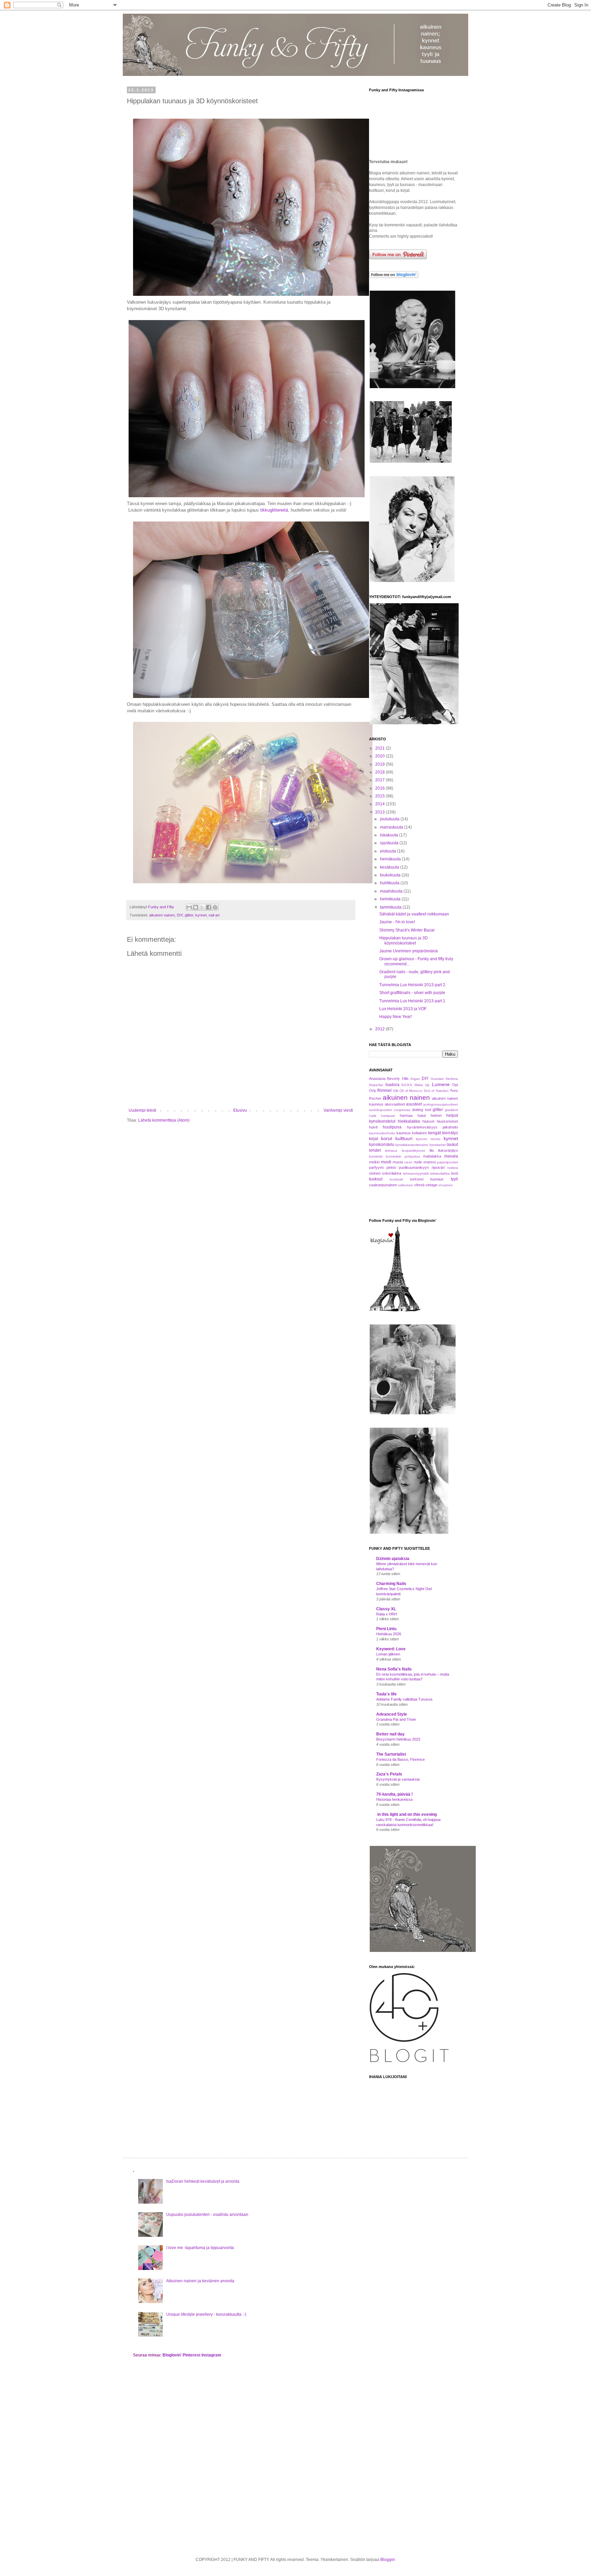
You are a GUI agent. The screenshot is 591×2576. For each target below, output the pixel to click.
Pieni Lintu (386, 1629)
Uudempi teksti (142, 1110)
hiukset (428, 1121)
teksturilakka (440, 1173)
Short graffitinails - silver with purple (412, 993)
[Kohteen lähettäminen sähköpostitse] (189, 907)
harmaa (406, 1115)
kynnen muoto (428, 1139)
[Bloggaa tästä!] (196, 907)
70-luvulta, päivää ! (395, 1794)
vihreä (419, 1185)
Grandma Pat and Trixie (396, 1719)
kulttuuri (404, 1138)
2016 (380, 788)
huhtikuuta (390, 883)
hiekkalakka (409, 1121)
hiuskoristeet (447, 1121)
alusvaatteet (395, 1104)
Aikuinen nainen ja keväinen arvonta (200, 2281)
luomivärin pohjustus (403, 1156)
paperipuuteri (448, 1162)
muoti (386, 1162)
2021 (380, 748)
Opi (455, 1085)
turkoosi (417, 1179)
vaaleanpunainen (383, 1185)
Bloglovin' (172, 2355)
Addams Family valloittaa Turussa (404, 1699)
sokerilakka (392, 1173)
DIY (180, 915)
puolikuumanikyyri (414, 1167)
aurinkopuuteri (380, 1110)
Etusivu (240, 1110)
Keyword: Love (391, 1649)
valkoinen (406, 1185)
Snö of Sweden (436, 1091)
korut (386, 1138)
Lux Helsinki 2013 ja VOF (403, 1009)
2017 (380, 780)
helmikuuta (391, 899)
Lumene (441, 1084)
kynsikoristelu (382, 1145)
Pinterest (192, 2355)
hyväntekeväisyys (422, 1127)
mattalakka (432, 1156)
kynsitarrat (438, 1145)
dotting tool (422, 1110)
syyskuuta (390, 843)
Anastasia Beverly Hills (389, 1079)
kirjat (373, 1139)
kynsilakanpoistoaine (412, 1145)
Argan (415, 1079)
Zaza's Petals (389, 1774)
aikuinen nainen (162, 915)
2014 (380, 804)
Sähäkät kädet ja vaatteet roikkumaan (414, 914)
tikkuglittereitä (274, 510)
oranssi (430, 1162)
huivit (373, 1127)
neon (408, 1162)
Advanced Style (392, 1714)
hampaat (388, 1116)
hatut (422, 1115)
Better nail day (390, 1734)
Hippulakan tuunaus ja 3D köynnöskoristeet (404, 940)
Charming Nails (391, 1584)
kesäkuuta (390, 867)
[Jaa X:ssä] (202, 907)
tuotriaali (396, 1179)
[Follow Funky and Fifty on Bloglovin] (394, 277)
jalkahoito (450, 1127)
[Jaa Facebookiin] (209, 907)
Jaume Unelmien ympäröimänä (409, 951)
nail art (214, 915)
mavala (451, 1156)
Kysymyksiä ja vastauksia (398, 1779)
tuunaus (437, 1179)
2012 (380, 1029)
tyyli (454, 1179)
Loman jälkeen (388, 1654)
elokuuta (389, 851)
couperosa (402, 1110)
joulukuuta (390, 819)
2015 (380, 796)
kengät (435, 1133)
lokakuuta (390, 835)
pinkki (391, 1167)
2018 (380, 772)
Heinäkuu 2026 (389, 1634)
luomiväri (376, 1156)
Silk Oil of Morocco (408, 1091)
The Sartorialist (391, 1754)
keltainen (419, 1133)
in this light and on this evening (406, 1814)
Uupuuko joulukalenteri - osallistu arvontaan (207, 2215)
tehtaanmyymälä (416, 1173)
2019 (380, 764)
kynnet (201, 915)
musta (398, 1162)
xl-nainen (446, 1185)
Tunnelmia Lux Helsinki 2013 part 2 (412, 985)
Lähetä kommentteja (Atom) (164, 1120)
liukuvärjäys (448, 1150)
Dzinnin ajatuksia (393, 1559)
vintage (431, 1185)
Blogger (388, 2560)
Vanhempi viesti (338, 1110)
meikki (374, 1162)
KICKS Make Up (416, 1085)
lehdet (375, 1150)
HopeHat (376, 1085)
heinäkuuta (391, 859)
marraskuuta (392, 827)
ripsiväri (438, 1167)
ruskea (453, 1168)
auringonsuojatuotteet (441, 1104)
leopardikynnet (413, 1151)
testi (455, 1173)
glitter (189, 915)
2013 (380, 812)
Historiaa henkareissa (394, 1799)
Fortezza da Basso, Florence (400, 1759)
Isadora (392, 1085)
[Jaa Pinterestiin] (215, 907)
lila (432, 1150)
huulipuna (392, 1127)
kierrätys (450, 1133)
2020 (380, 756)
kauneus (404, 1133)
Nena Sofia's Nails (394, 1669)
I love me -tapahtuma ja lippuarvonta (200, 2248)
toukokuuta (391, 875)
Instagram (211, 2355)
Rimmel (384, 1091)
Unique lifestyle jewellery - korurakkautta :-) (206, 2314)
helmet (436, 1115)
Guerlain (437, 1079)
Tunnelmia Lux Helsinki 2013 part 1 (412, 1001)
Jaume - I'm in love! (397, 922)
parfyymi (376, 1167)
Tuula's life (386, 1694)
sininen (375, 1173)
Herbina (452, 1079)
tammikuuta (391, 907)
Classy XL (386, 1609)
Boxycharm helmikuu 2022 (398, 1739)
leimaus (391, 1151)
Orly (373, 1091)
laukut (452, 1145)
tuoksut (376, 1179)
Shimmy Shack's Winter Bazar (407, 930)
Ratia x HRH (387, 1614)
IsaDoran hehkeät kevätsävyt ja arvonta (203, 2181)
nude (418, 1162)
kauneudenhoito (382, 1133)
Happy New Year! (396, 1017)
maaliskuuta (392, 891)
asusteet (414, 1104)
